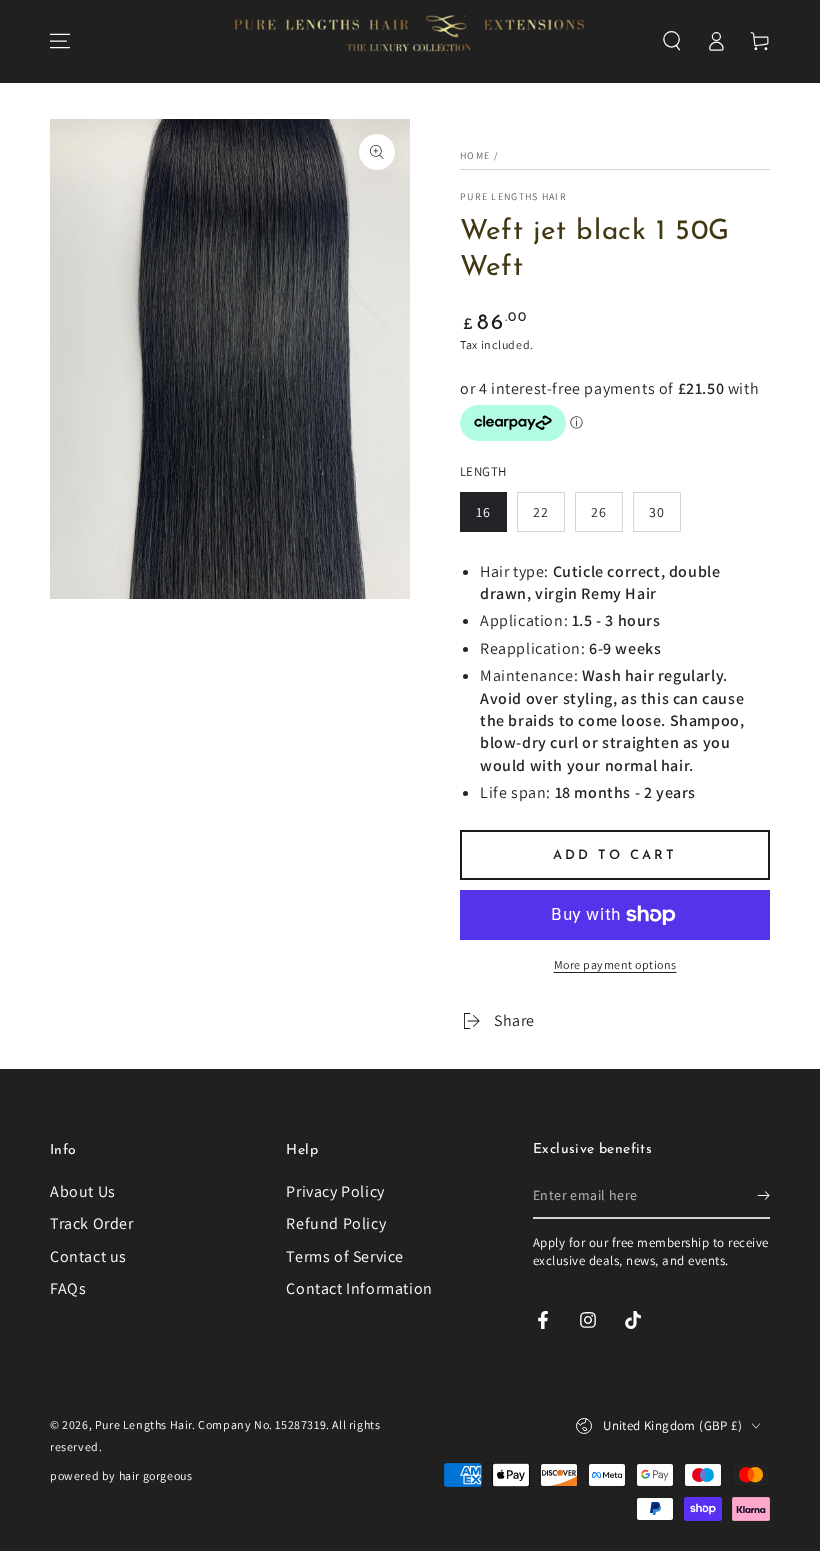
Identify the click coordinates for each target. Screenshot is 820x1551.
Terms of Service (345, 1256)
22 (541, 512)
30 (657, 512)
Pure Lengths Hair (513, 196)
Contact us (88, 1256)
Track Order (92, 1223)
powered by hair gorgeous (121, 1475)
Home (475, 155)
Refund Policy (336, 1223)
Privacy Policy (335, 1191)
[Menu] (60, 41)
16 (483, 512)
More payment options (615, 964)
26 (599, 512)
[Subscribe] (763, 1196)
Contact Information (359, 1288)
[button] (672, 41)
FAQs (68, 1288)
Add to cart (615, 855)
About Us (83, 1191)
